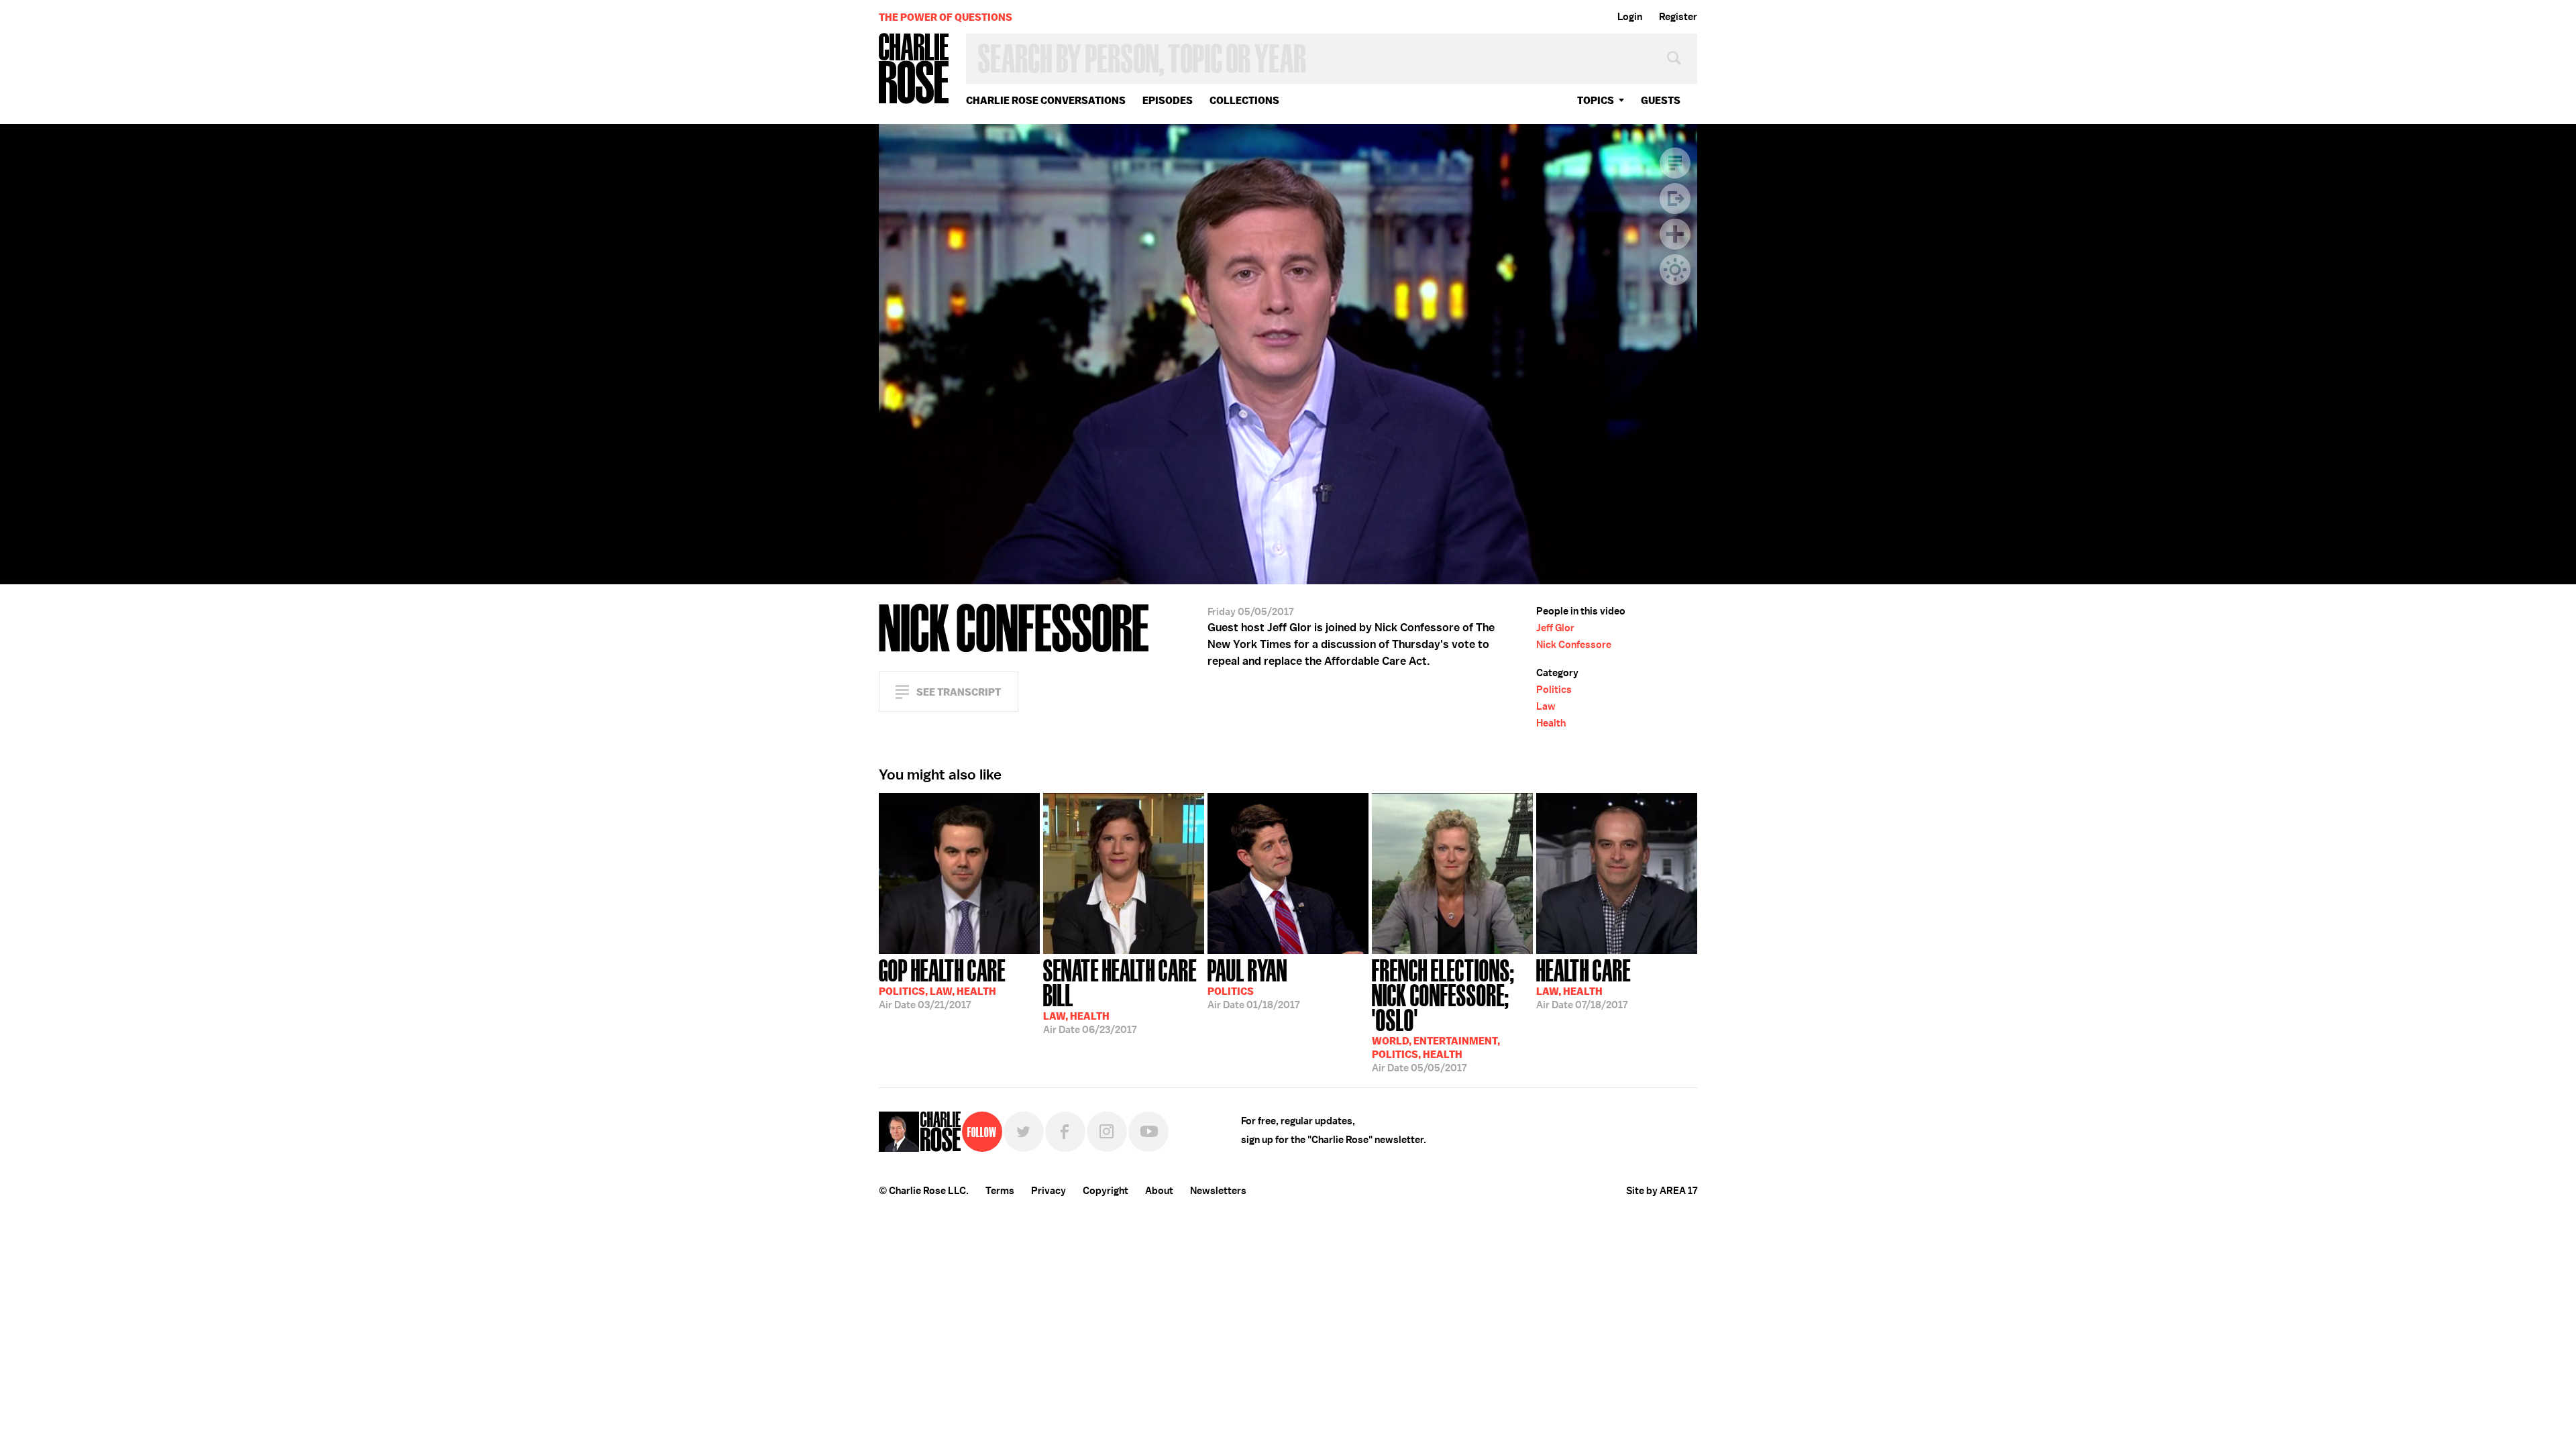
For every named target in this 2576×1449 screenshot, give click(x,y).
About (1159, 1191)
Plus (1675, 234)
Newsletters (1218, 1191)
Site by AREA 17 (1662, 1191)
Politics (1554, 690)
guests (1661, 100)
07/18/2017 (1584, 983)
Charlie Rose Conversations (1046, 100)
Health (1551, 723)
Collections (1244, 100)
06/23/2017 (1120, 995)
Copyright (1106, 1191)
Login (1630, 17)
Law (1546, 706)
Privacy (1049, 1191)
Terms (1000, 1191)
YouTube (1148, 1132)
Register (1678, 17)
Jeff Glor (1555, 628)
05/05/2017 (1443, 1014)
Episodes (1168, 100)
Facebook (1065, 1132)
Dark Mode (1675, 270)
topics (1596, 100)
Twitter (1024, 1132)
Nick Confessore (1574, 645)
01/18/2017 (1253, 983)
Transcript (1675, 163)
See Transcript (959, 692)
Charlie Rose (914, 69)
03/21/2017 (942, 983)
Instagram (1107, 1132)
